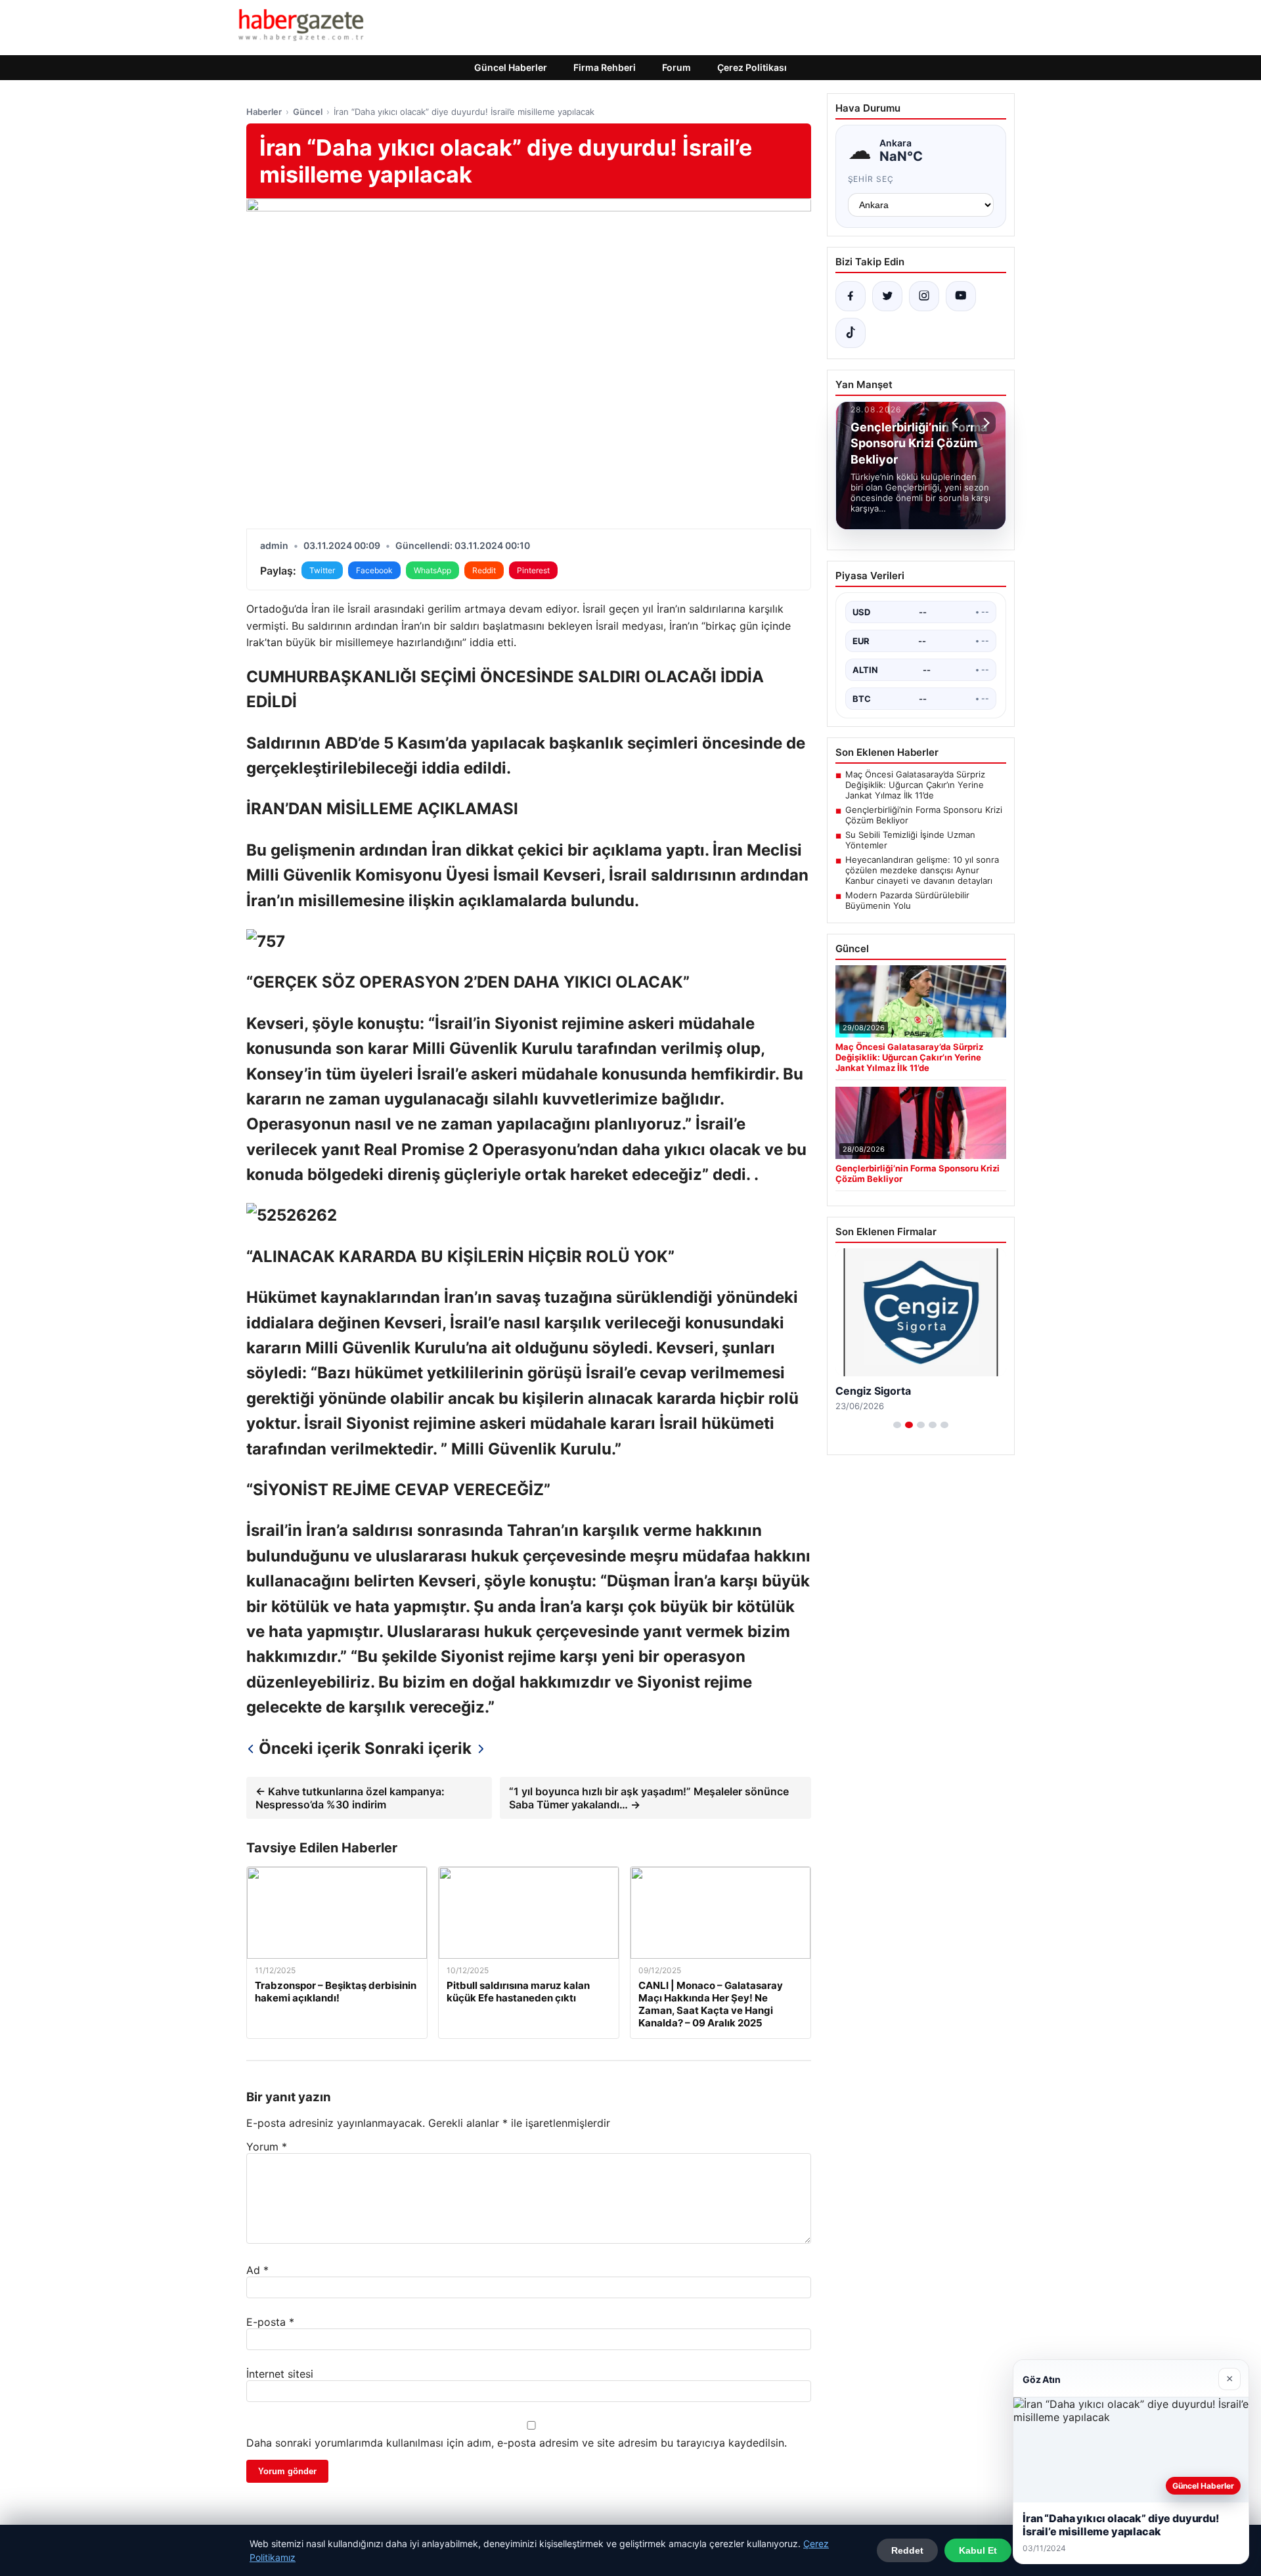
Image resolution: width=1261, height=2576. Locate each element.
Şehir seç (871, 179)
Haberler (264, 112)
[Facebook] (851, 296)
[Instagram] (924, 296)
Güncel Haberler (511, 67)
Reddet (907, 2550)
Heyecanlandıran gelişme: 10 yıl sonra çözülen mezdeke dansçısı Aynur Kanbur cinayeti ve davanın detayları (922, 870)
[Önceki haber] (957, 423)
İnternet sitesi (280, 2374)
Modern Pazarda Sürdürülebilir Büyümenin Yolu (907, 900)
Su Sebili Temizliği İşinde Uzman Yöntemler (910, 840)
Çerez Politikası (752, 67)
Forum (676, 67)
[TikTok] (851, 333)
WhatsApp (432, 570)
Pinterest (533, 570)
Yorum (267, 2147)
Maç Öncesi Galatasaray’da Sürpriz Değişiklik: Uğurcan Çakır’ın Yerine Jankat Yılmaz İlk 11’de (915, 785)
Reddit (484, 570)
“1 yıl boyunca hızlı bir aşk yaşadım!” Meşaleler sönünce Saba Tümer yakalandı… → (649, 1798)
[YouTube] (961, 296)
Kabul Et (978, 2550)
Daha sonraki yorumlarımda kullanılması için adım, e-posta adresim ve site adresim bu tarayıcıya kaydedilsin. (517, 2443)
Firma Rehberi (605, 67)
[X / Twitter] (887, 296)
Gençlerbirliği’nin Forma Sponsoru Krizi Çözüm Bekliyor (924, 815)
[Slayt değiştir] (897, 1425)
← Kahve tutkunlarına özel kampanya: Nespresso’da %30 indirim (350, 1798)
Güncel (308, 112)
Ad (257, 2270)
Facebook (374, 570)
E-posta (270, 2322)
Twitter (322, 570)
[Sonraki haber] (984, 423)
